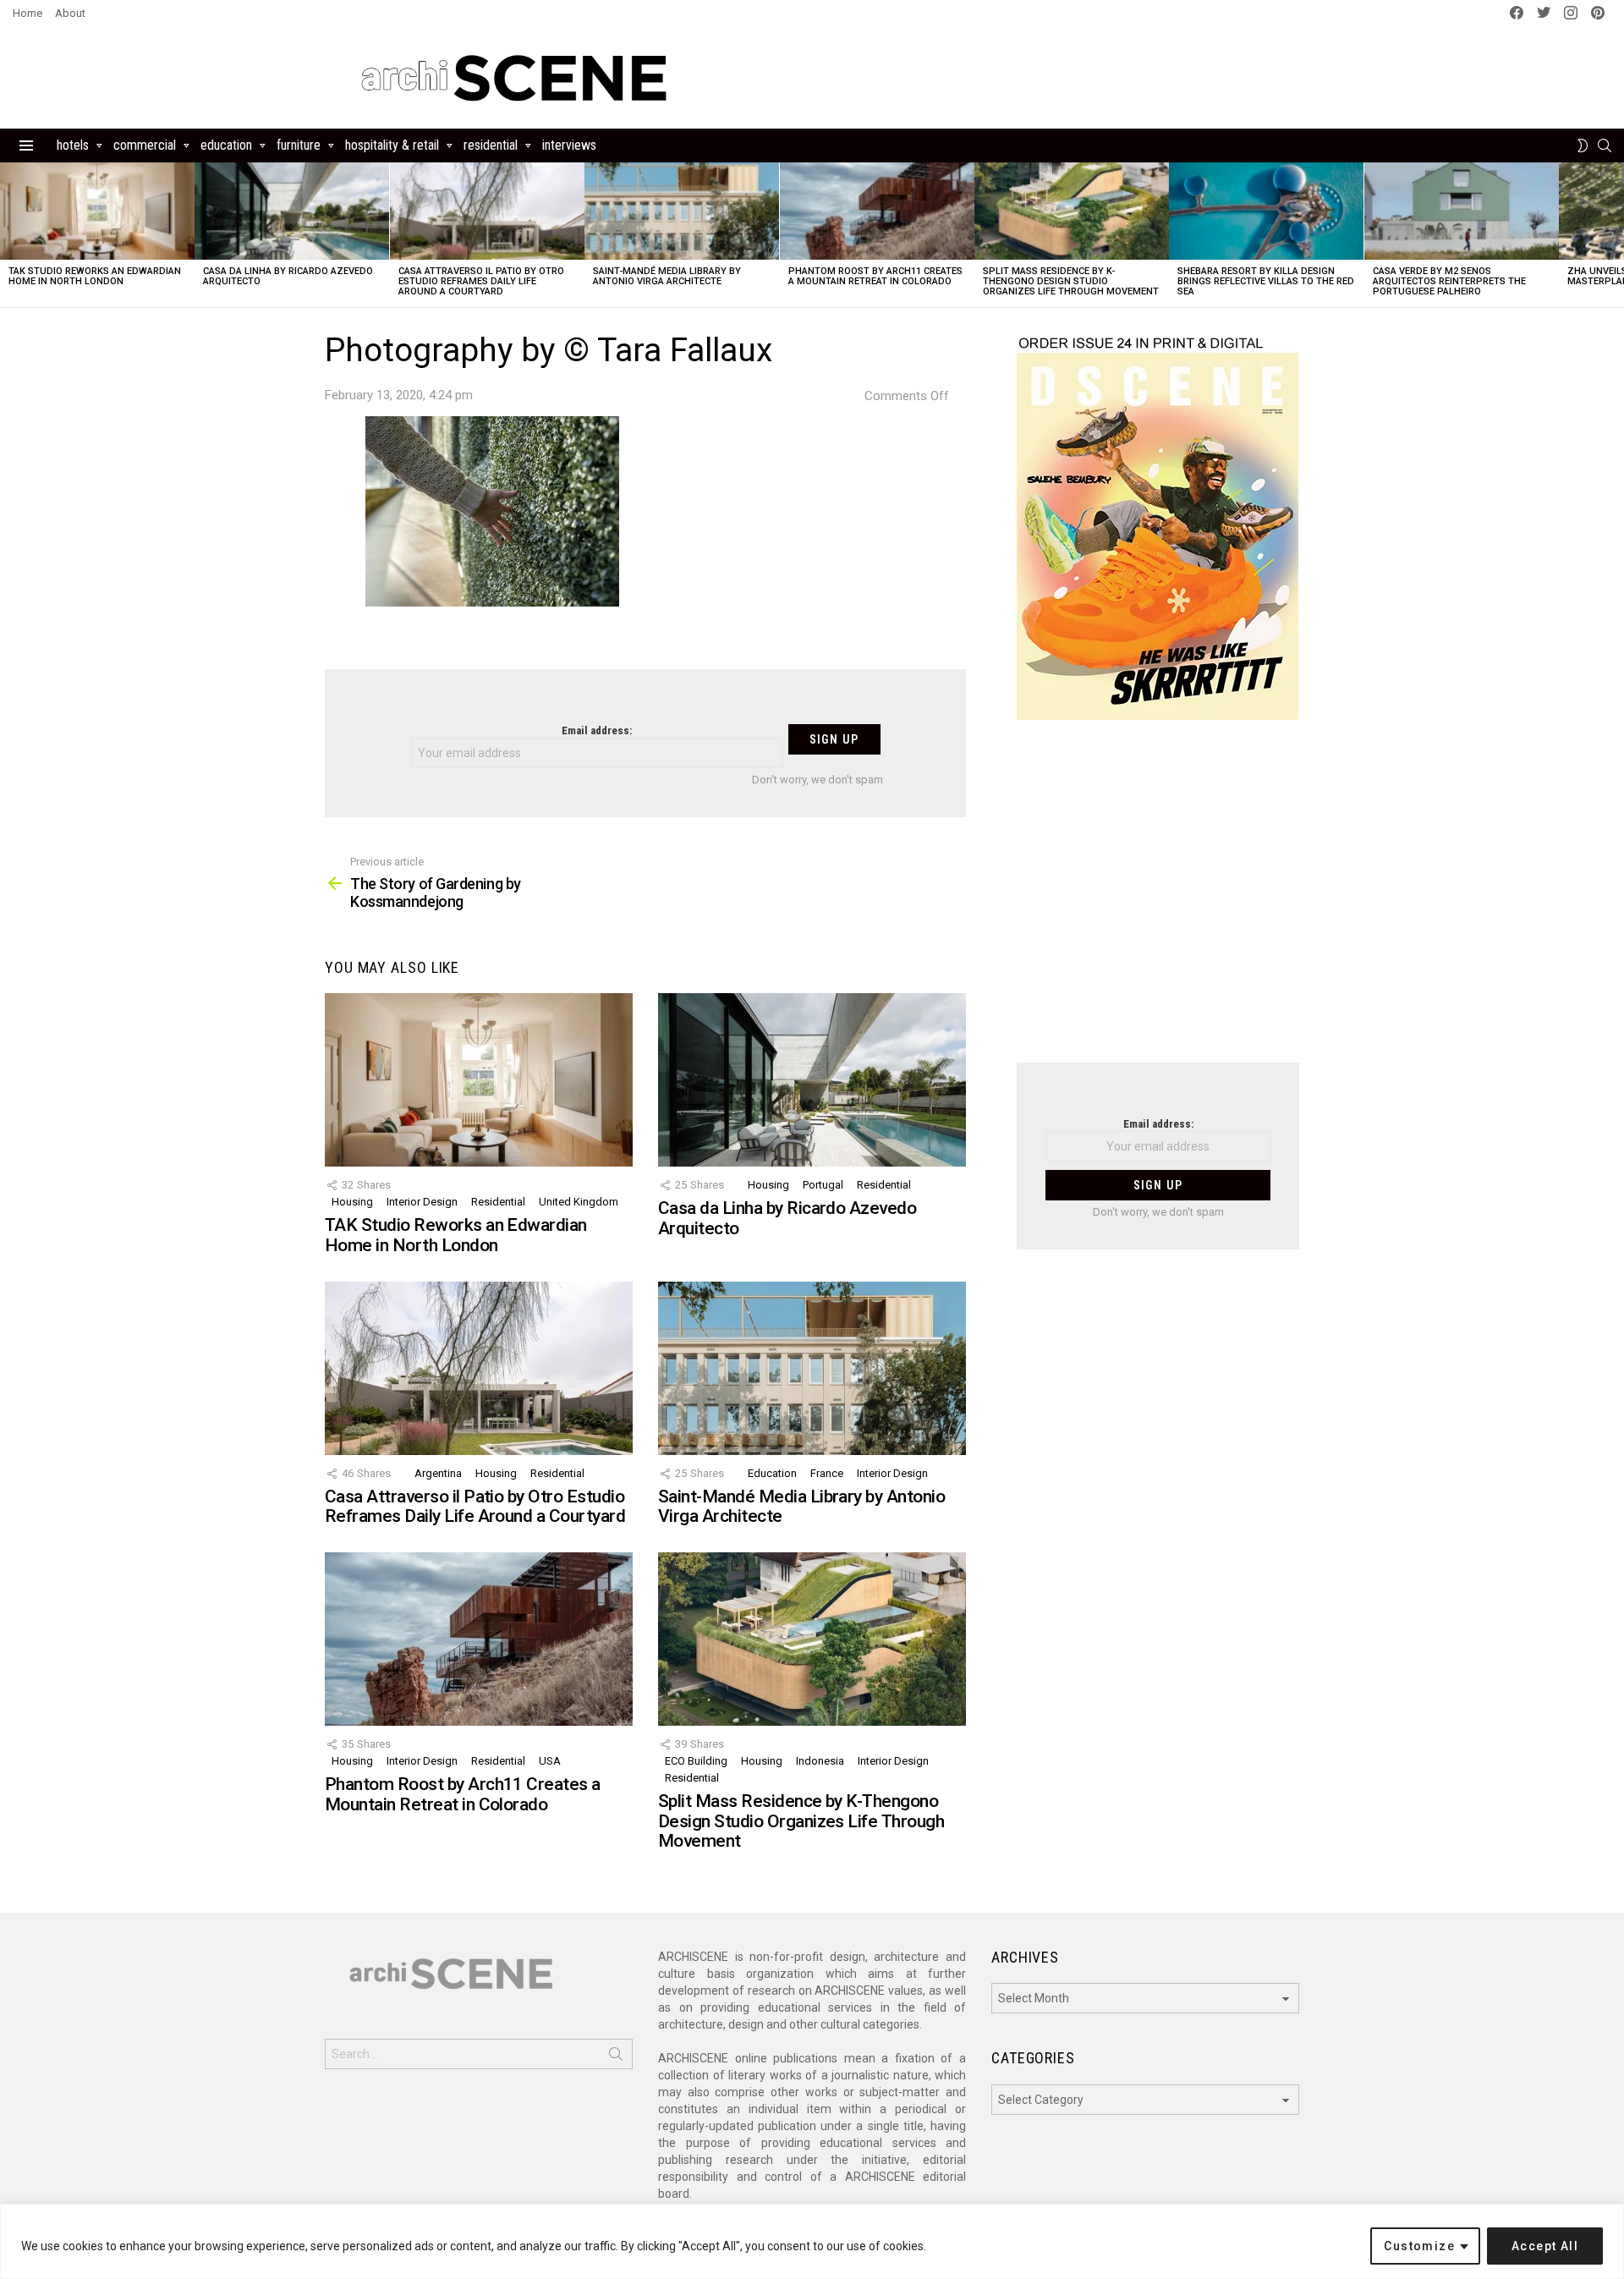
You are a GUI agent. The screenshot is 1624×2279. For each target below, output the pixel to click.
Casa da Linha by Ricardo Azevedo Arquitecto (288, 276)
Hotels (73, 145)
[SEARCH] (1605, 146)
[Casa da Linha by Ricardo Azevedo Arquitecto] (292, 211)
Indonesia (820, 1761)
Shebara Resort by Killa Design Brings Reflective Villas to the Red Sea (1266, 281)
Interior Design (422, 1202)
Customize (1419, 2246)
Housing (352, 1202)
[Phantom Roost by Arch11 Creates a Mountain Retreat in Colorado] (877, 211)
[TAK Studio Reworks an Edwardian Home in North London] (97, 211)
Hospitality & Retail (392, 145)
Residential (491, 145)
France (827, 1473)
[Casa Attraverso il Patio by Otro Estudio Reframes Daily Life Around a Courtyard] (487, 211)
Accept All (1545, 2246)
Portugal (823, 1185)
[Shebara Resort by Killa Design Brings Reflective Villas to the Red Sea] (1266, 211)
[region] (812, 2241)
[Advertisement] (1158, 902)
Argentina (438, 1473)
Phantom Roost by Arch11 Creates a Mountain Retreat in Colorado (875, 276)
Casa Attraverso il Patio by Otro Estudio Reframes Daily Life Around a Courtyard (481, 281)
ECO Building (696, 1761)
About (70, 13)
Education (226, 145)
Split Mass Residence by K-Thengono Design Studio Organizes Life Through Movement (1071, 281)
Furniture (299, 145)
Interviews (569, 145)
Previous (8, 235)
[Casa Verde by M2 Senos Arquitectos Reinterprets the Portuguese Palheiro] (1462, 211)
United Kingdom (579, 1202)
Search (616, 2057)
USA (550, 1761)
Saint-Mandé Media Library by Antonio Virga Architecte (667, 276)
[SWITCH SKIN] (1583, 146)
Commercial (145, 145)
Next (1616, 235)
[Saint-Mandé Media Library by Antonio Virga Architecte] (682, 211)
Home (27, 13)
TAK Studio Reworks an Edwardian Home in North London (95, 276)
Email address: (597, 730)
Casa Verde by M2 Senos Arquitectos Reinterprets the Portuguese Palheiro (1449, 281)
